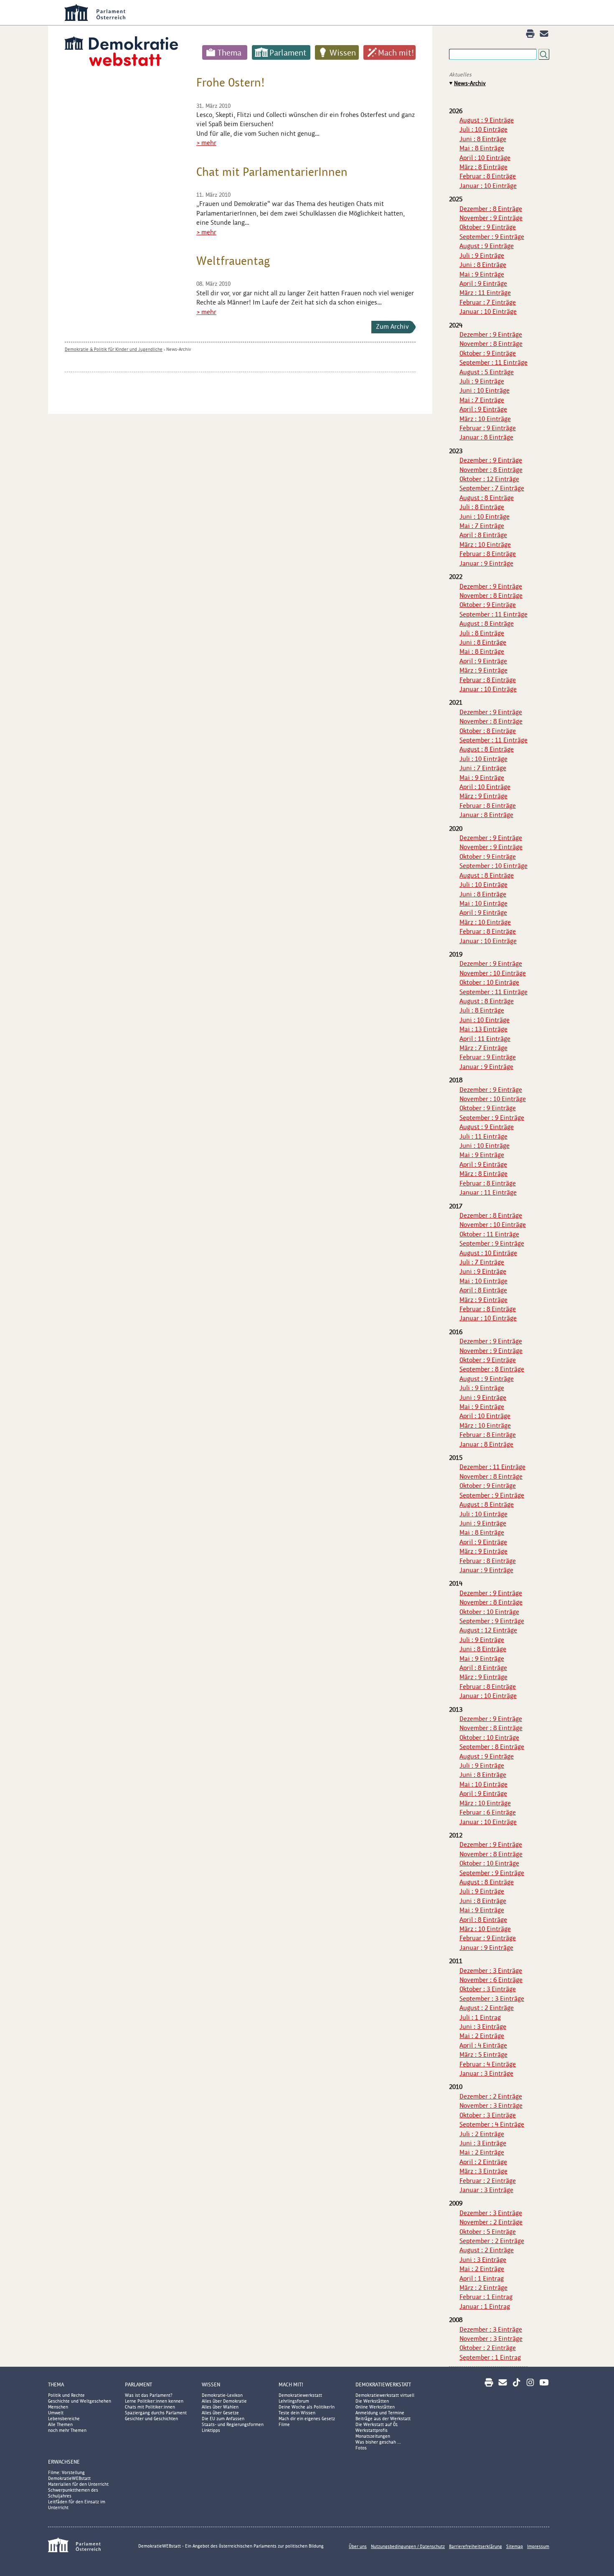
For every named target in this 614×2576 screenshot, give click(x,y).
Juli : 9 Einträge (482, 255)
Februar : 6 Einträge (488, 1812)
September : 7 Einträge (492, 488)
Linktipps (211, 2430)
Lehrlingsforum (294, 2401)
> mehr (206, 143)
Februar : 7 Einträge (488, 302)
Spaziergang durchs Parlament (156, 2413)
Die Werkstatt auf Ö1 (377, 2424)
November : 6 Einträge (491, 1980)
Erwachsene (64, 2462)
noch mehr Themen (67, 2430)
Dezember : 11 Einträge (492, 1467)
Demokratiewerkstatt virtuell (385, 2395)
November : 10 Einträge (493, 973)
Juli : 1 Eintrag (480, 2017)
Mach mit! (396, 53)
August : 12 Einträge (488, 1630)
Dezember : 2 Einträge (491, 2096)
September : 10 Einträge (493, 866)
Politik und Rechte (66, 2395)
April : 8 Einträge (483, 535)
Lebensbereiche (64, 2419)
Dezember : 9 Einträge (491, 334)
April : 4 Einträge (483, 2045)
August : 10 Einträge (488, 1253)
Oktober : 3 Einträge (488, 1989)
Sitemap (515, 2546)
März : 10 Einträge (485, 419)
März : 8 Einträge (483, 167)
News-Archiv (179, 349)
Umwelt (56, 2413)
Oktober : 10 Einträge (489, 982)
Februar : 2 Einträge (488, 2181)
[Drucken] (530, 34)
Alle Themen (60, 2424)
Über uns (358, 2546)
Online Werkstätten (375, 2407)
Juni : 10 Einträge (485, 390)
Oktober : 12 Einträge (489, 479)
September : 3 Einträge (492, 1999)
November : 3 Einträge (491, 2105)
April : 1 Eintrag (482, 2278)
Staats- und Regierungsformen (233, 2424)
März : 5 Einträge (483, 2054)
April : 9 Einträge (483, 283)
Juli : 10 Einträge (483, 129)
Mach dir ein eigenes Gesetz (307, 2419)
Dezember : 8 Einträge (491, 209)
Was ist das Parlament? (149, 2395)
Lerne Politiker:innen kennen (154, 2401)
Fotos (361, 2448)
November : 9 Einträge (491, 218)
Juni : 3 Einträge (483, 2027)
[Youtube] (544, 2382)
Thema (230, 53)
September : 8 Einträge (492, 1369)
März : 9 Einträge (483, 670)
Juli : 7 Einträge (482, 1262)
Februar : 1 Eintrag (486, 2297)
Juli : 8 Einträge (482, 507)
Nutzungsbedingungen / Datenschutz (408, 2546)
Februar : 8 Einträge (488, 176)
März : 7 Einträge (483, 1048)
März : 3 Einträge (483, 2171)
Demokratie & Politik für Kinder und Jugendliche (114, 349)
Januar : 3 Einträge (486, 2073)
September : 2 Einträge (492, 2241)
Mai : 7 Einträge (482, 400)
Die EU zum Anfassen (223, 2419)
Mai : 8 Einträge (482, 148)
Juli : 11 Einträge (483, 1136)
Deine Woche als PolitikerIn (307, 2407)
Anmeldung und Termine (380, 2413)
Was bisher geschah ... (378, 2442)
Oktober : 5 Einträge (488, 2232)
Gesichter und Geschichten (151, 2419)
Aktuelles (460, 75)
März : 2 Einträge (483, 2288)
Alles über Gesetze (220, 2413)
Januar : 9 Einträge (486, 563)
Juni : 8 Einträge (483, 139)
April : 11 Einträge (485, 1039)
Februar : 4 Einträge (488, 2064)
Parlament (288, 53)
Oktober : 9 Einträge (488, 227)
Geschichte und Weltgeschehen (80, 2401)
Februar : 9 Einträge (488, 428)
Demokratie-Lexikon (222, 2395)
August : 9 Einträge (487, 120)
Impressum (538, 2546)
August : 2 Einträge (487, 2008)
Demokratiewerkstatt (300, 2395)
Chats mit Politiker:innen (150, 2407)
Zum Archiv (392, 326)
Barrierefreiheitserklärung (476, 2546)
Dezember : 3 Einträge (491, 1971)
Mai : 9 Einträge (482, 274)
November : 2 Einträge (491, 2222)
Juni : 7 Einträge (483, 768)
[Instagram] (530, 2382)
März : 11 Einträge (485, 293)
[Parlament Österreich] (324, 13)
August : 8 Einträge (487, 498)
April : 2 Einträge (483, 2162)
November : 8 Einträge (491, 344)
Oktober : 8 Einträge (488, 731)
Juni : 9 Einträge (483, 1271)
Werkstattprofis (372, 2430)
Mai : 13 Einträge (483, 1029)
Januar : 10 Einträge (488, 186)
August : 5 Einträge (487, 372)
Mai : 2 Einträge (482, 2036)
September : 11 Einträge (493, 362)
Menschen (58, 2407)
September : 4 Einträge (492, 2124)
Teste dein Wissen (297, 2413)
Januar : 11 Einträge (488, 1192)
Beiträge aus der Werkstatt (383, 2419)
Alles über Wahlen (220, 2407)
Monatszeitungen (373, 2436)
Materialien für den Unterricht (78, 2484)
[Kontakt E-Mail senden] (544, 34)
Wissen (343, 53)
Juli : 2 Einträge (482, 2134)
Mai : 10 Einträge (483, 903)
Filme (284, 2424)
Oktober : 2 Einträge (488, 2348)
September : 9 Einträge (492, 237)
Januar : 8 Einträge (486, 437)
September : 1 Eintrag (490, 2357)
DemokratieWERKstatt (383, 2384)
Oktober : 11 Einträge (489, 1234)
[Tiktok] (516, 2382)
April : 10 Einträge (485, 158)
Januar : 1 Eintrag (485, 2306)
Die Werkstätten (372, 2401)
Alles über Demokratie (224, 2401)
